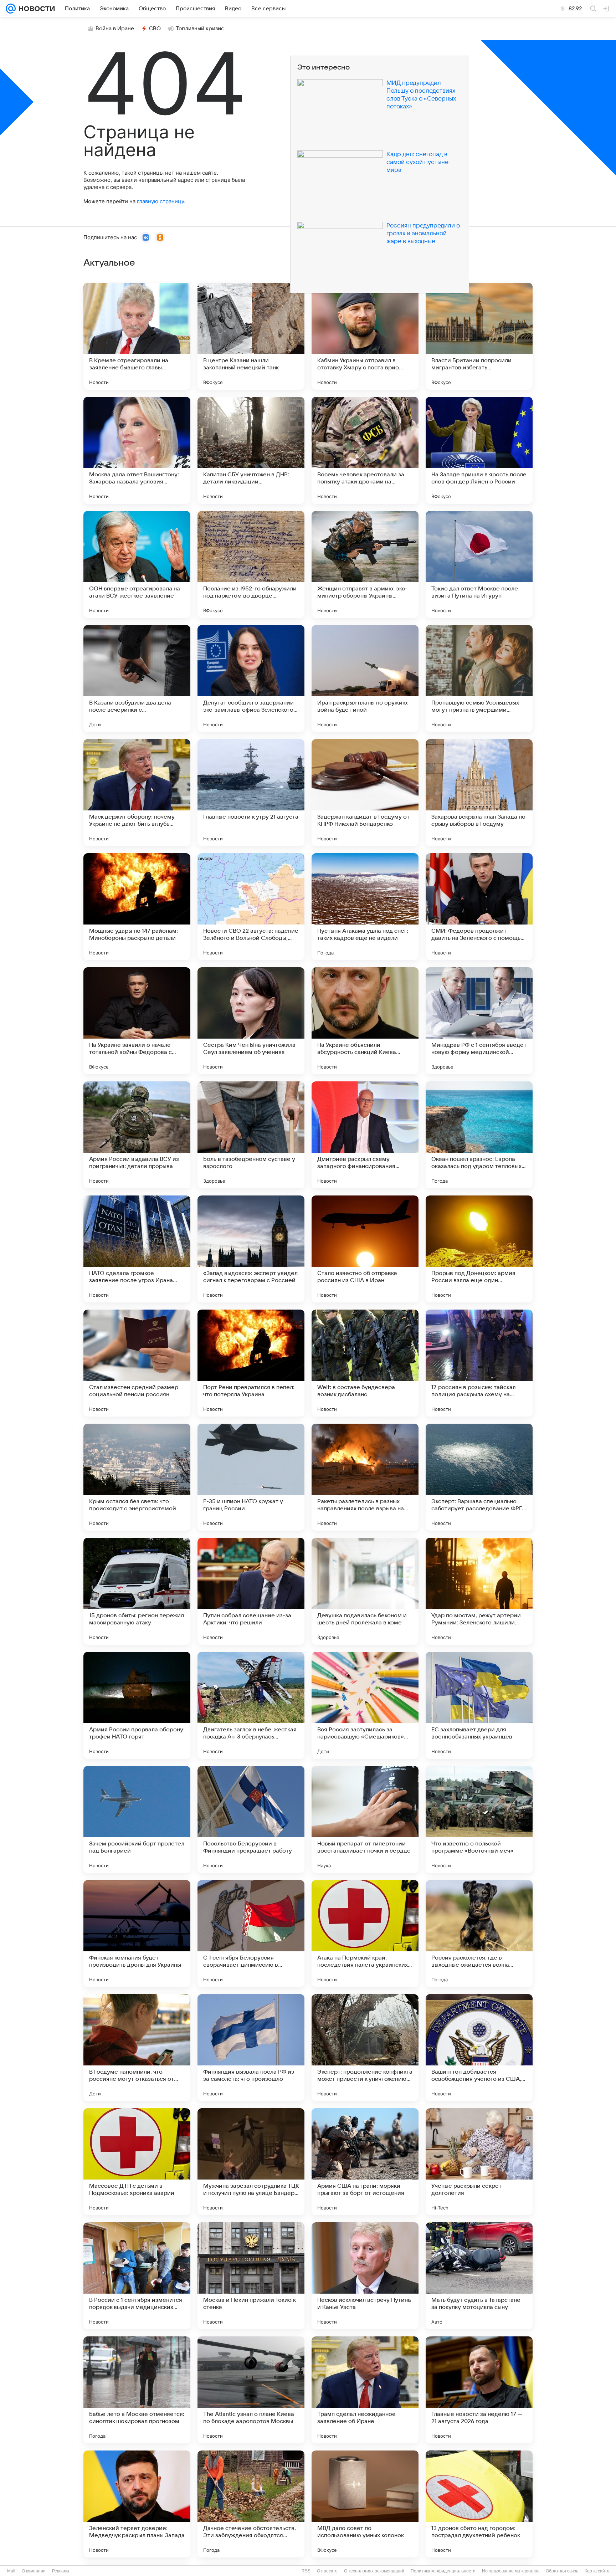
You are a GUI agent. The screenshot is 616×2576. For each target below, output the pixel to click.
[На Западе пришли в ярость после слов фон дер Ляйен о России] (479, 450)
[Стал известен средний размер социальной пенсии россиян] (137, 1363)
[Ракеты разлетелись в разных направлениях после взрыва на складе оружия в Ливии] (365, 1477)
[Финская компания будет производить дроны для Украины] (137, 1934)
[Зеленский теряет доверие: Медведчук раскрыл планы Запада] (137, 2504)
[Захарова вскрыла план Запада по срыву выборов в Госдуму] (479, 793)
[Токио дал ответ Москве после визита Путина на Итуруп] (479, 564)
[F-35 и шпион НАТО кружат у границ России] (251, 1477)
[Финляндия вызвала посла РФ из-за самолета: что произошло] (251, 2048)
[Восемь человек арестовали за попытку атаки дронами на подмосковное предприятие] (365, 450)
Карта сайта (597, 2571)
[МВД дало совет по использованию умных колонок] (365, 2504)
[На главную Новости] (35, 9)
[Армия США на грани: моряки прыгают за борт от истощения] (365, 2162)
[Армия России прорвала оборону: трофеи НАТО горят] (137, 1705)
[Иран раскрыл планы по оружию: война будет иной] (365, 678)
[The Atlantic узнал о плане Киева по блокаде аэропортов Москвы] (251, 2390)
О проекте (327, 2571)
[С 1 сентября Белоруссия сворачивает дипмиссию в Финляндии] (251, 1934)
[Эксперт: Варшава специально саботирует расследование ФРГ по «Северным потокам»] (479, 1477)
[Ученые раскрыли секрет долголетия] (479, 2162)
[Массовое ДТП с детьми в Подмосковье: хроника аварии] (137, 2162)
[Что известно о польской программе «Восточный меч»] (479, 1819)
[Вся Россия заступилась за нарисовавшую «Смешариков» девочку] (365, 1705)
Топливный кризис (200, 29)
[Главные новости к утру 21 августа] (251, 793)
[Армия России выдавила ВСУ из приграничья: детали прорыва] (137, 1135)
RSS (306, 2571)
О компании (34, 2571)
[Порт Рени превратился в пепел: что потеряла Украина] (251, 1363)
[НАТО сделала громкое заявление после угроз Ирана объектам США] (137, 1249)
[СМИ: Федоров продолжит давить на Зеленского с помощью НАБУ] (479, 907)
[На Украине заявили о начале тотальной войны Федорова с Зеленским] (137, 1021)
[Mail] (11, 9)
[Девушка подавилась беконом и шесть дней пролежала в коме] (365, 1591)
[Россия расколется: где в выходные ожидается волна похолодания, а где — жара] (479, 1934)
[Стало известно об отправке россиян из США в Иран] (365, 1249)
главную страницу (160, 201)
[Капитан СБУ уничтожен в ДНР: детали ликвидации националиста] (251, 450)
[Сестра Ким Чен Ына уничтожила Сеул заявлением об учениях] (251, 1021)
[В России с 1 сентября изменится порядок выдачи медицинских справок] (137, 2276)
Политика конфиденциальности (443, 2571)
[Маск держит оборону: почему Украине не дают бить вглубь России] (137, 793)
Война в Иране (115, 29)
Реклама (61, 2571)
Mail (11, 2571)
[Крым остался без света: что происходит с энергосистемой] (137, 1477)
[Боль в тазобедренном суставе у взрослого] (251, 1135)
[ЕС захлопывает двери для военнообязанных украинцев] (479, 1705)
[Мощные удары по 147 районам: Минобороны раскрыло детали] (137, 907)
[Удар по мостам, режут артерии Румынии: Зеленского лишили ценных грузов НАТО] (479, 1591)
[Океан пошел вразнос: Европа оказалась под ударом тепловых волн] (479, 1135)
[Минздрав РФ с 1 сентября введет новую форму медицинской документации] (479, 1021)
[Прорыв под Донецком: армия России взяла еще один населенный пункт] (479, 1249)
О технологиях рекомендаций (374, 2571)
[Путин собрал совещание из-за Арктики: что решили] (251, 1591)
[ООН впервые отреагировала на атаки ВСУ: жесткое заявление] (137, 564)
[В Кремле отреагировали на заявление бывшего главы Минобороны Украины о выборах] (137, 336)
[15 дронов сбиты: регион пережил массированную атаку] (137, 1591)
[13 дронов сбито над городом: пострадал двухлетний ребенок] (479, 2504)
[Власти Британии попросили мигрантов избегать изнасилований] (479, 336)
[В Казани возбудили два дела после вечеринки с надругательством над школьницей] (137, 678)
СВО (155, 29)
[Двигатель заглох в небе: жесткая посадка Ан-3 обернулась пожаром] (251, 1705)
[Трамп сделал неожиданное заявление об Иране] (365, 2390)
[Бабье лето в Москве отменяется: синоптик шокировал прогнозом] (137, 2390)
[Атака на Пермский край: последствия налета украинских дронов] (365, 1934)
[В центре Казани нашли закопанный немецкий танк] (251, 336)
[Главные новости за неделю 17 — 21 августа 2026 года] (479, 2390)
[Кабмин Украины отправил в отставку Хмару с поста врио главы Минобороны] (365, 336)
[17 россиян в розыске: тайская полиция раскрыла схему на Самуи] (479, 1363)
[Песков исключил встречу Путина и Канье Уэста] (365, 2276)
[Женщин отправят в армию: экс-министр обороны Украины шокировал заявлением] (365, 564)
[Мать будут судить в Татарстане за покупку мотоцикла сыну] (479, 2276)
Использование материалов (511, 2571)
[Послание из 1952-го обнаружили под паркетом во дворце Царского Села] (251, 564)
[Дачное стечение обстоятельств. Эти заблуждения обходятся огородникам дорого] (251, 2504)
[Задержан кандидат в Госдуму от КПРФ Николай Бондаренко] (365, 793)
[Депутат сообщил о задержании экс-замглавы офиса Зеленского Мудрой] (251, 678)
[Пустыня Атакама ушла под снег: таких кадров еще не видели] (365, 907)
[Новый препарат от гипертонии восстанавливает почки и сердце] (365, 1819)
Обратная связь (562, 2571)
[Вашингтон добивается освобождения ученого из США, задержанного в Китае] (479, 2048)
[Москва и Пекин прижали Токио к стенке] (251, 2276)
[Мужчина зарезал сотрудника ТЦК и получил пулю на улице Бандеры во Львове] (251, 2162)
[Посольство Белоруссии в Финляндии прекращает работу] (251, 1819)
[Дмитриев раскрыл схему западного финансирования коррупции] (365, 1135)
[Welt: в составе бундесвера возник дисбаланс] (365, 1363)
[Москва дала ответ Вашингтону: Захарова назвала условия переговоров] (137, 450)
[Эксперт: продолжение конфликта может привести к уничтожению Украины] (365, 2048)
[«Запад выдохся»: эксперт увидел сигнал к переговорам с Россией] (251, 1249)
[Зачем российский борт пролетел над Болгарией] (137, 1819)
